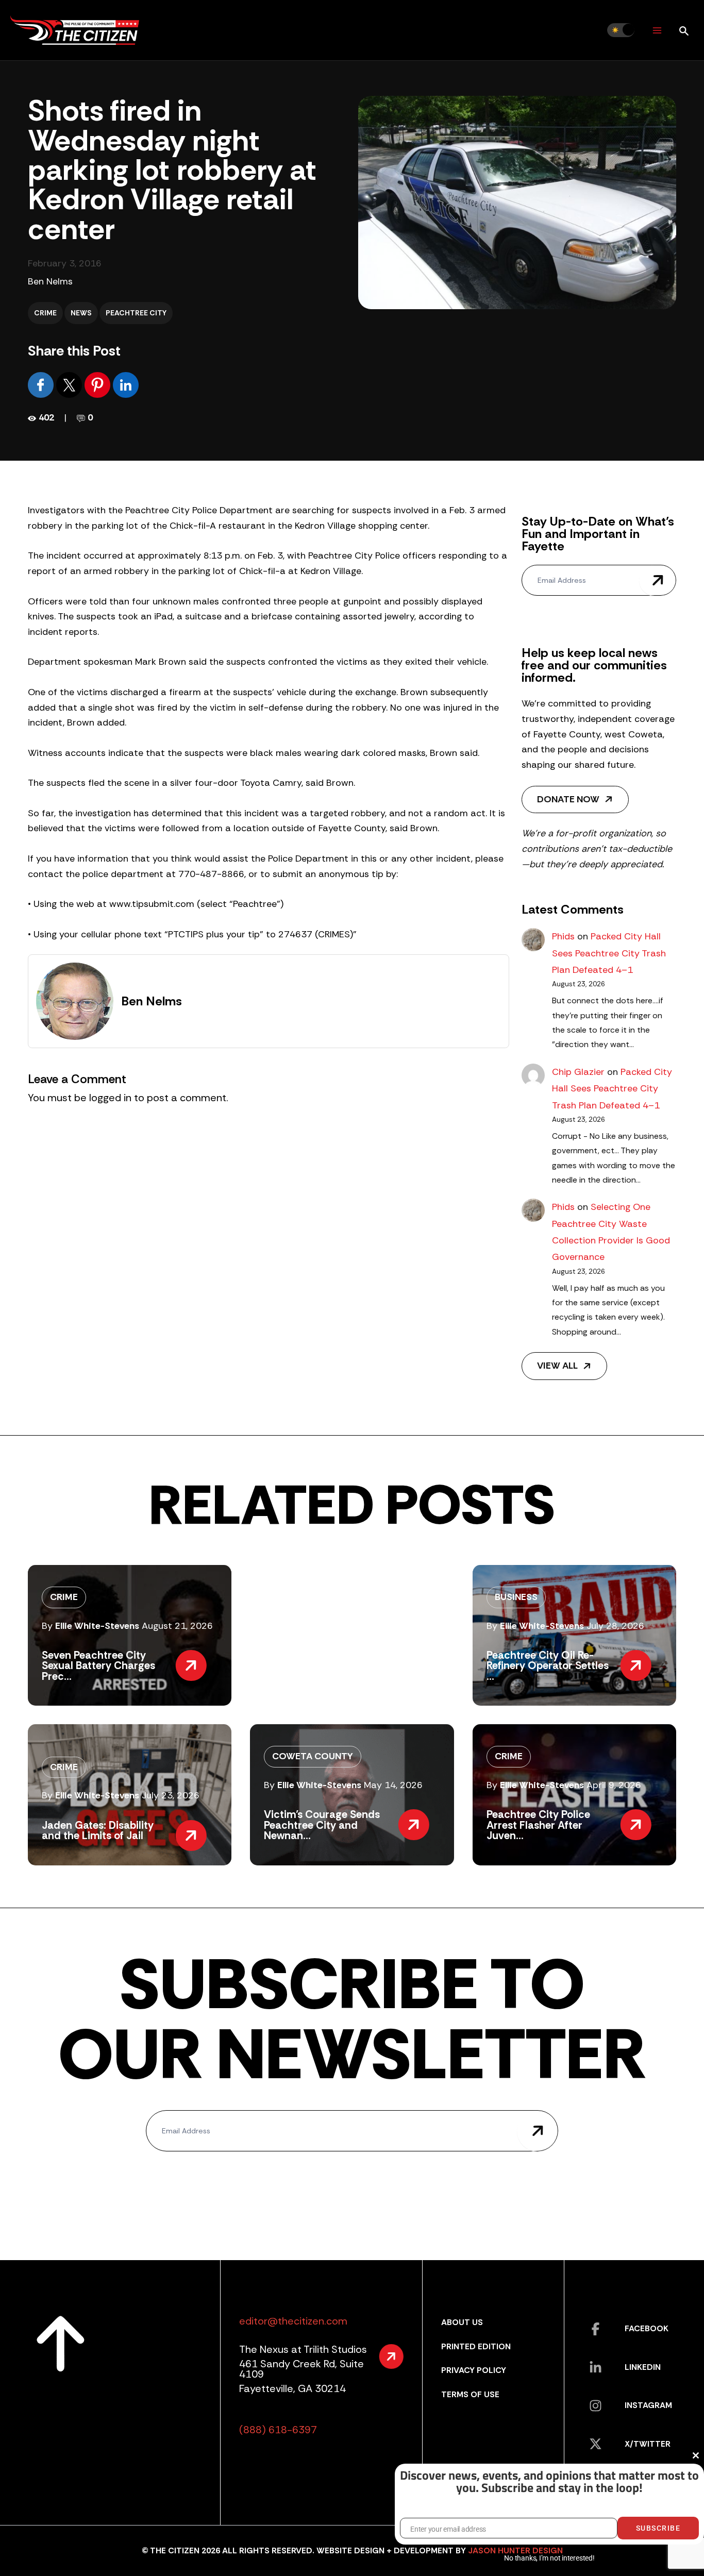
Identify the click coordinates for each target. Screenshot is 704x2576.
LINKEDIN (643, 2367)
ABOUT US (462, 2322)
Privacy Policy (474, 2370)
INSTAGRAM (648, 2405)
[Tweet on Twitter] (70, 384)
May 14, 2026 (393, 1785)
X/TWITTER (648, 2444)
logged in (110, 1098)
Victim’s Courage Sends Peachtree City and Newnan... (322, 1825)
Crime (45, 313)
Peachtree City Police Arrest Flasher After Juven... (538, 1825)
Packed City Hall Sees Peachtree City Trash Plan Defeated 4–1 (609, 953)
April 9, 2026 (614, 1785)
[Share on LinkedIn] (126, 384)
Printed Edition (476, 2346)
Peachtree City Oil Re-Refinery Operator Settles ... (548, 1666)
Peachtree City (136, 313)
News (81, 313)
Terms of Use (470, 2394)
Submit (658, 580)
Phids (563, 936)
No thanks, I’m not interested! (549, 2558)
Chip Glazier (578, 1072)
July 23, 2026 (171, 1795)
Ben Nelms (50, 281)
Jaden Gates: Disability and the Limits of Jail (98, 1830)
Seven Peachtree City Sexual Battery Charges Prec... (98, 1666)
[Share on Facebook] (42, 384)
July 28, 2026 (615, 1626)
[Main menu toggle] (657, 30)
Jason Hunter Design (515, 2550)
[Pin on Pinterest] (99, 384)
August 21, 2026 (177, 1626)
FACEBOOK (647, 2328)
